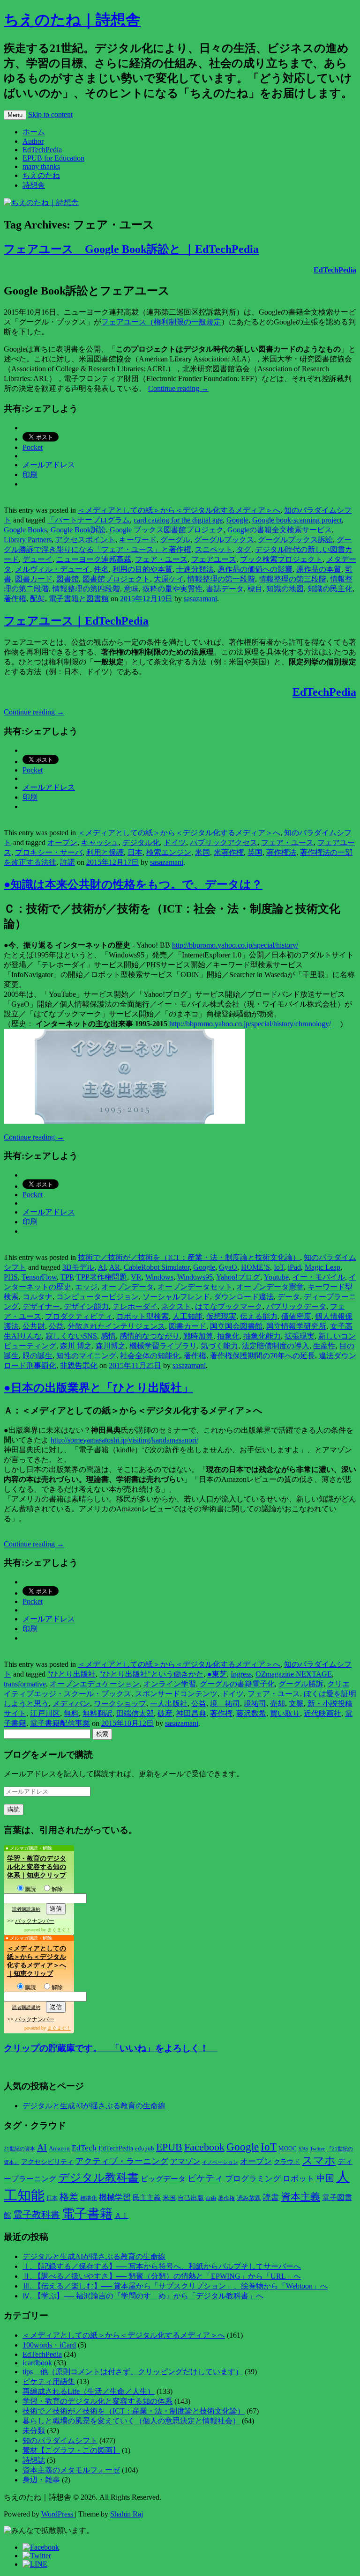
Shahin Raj (127, 2514)
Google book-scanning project (297, 520)
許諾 (67, 862)
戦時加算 (198, 1336)
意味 (131, 589)
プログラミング (253, 2179)
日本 (135, 852)
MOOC (288, 2149)
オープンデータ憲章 (270, 1287)
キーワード (138, 540)
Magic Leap (322, 1267)
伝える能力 (259, 1316)
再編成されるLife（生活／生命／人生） (89, 2391)
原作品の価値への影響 (255, 569)
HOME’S (255, 1267)
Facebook (204, 2147)
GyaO (228, 1267)
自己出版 (191, 2198)
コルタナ (37, 1297)
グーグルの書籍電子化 (237, 1684)
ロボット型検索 (142, 1316)
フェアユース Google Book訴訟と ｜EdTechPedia (131, 249)
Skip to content (50, 114)
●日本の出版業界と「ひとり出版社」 (98, 1388)
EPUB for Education (53, 158)
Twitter (317, 2149)
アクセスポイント (85, 540)
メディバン (71, 1704)
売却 (277, 1704)
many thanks (41, 166)
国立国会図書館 (236, 1326)
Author (33, 141)
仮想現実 (221, 1316)
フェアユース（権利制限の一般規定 (161, 322)
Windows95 (195, 1277)
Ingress (241, 1674)
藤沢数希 (251, 1713)
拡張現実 (300, 1336)
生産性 (324, 1346)
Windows (159, 1277)
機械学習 (115, 2197)
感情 (108, 1336)
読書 (271, 2197)
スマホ (319, 2160)
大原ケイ (169, 579)
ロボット (299, 2179)
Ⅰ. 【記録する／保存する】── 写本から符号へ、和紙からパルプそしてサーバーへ (162, 2266)
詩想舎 (34, 185)
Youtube (276, 1277)
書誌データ (225, 589)
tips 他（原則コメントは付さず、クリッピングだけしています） (133, 2372)
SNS (303, 2149)
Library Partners (28, 540)
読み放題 (249, 2198)
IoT (279, 1267)
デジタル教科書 (98, 2177)
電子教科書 (37, 2215)
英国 (255, 852)
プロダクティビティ (79, 1316)
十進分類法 (195, 569)
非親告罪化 (79, 1365)
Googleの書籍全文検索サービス (280, 530)
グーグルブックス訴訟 (295, 540)
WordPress (58, 2514)
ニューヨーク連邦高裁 (94, 559)
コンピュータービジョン (97, 1297)
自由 (211, 2198)
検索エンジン (169, 852)
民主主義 (147, 2198)
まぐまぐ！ (59, 1930)
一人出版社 (169, 1704)
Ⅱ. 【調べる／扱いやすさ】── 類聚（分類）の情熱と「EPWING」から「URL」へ (162, 2276)
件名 (101, 569)
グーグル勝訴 (301, 1684)
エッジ (86, 1287)
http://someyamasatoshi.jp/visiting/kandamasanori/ (124, 1440)
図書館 (67, 579)
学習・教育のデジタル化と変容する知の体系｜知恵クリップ (37, 1867)
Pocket (33, 447)
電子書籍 (87, 2214)
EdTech (84, 2148)
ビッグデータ (163, 2179)
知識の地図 (285, 589)
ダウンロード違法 (244, 1297)
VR (136, 1277)
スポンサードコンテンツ (176, 1694)
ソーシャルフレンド (176, 1297)
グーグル (175, 540)
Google (237, 520)
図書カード (34, 579)
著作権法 (281, 852)
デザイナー (41, 1306)
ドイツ (175, 843)
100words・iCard (49, 2345)
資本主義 (300, 2197)
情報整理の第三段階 (292, 579)
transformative (25, 1684)
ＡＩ (121, 2215)
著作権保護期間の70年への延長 (262, 1356)
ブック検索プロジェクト (281, 559)
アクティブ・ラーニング (122, 2161)
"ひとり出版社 (71, 1674)
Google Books (25, 530)
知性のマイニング (86, 1356)
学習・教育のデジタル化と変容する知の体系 (97, 2401)
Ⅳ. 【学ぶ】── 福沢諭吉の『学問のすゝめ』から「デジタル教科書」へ (143, 2296)
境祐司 (255, 1704)
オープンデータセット (195, 1287)
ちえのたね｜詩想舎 (72, 20)
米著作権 (229, 852)
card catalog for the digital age (178, 520)
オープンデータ (127, 1287)
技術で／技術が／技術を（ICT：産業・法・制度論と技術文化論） (189, 1257)
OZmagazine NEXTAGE (294, 1674)
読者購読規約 (26, 1909)
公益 (56, 1326)
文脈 (296, 1704)
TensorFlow (39, 1277)
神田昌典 (191, 1713)
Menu (15, 115)
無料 (71, 1713)
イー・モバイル (319, 1277)
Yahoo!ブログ (238, 1277)
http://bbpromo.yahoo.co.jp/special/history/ (235, 945)
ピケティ (205, 2178)
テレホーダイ (135, 1306)
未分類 (34, 2431)
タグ (244, 549)
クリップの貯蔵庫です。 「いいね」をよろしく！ (111, 2048)
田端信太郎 (135, 1713)
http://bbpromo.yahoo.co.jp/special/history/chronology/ (250, 1024)
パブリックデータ (296, 1306)
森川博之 (111, 1346)
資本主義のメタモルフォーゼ (71, 2470)
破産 (165, 1713)
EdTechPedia (42, 150)
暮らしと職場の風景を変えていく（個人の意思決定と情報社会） (131, 2421)
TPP (67, 1277)
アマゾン (185, 2161)
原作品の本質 (319, 569)
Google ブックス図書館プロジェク (167, 530)
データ (289, 1297)
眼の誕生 (37, 1356)
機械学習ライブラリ (163, 1346)
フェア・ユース (161, 559)
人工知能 (187, 1316)
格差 (69, 2197)
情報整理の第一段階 (221, 579)
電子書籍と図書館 (79, 599)
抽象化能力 (262, 1336)
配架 (37, 599)
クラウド (287, 2162)
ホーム (34, 132)
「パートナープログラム (89, 520)
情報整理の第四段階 (86, 589)
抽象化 (228, 1336)
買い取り (285, 1713)
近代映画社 (322, 1713)
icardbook (37, 2363)
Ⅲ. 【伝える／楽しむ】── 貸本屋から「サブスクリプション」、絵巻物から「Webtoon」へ (175, 2286)
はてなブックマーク (229, 1306)
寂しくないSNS (71, 1336)
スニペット (214, 549)
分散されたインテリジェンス (116, 1326)
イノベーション (220, 2162)
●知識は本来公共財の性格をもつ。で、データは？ (133, 884)
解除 (57, 1889)
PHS (11, 1277)
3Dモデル (78, 1267)
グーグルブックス (224, 540)
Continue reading (178, 388)
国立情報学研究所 (296, 1326)
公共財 (34, 1326)
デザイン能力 (86, 1306)
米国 (202, 852)
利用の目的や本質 (142, 569)
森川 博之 (76, 1346)
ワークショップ (120, 1704)
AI (102, 1267)
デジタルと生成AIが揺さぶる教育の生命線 (94, 2106)
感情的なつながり (150, 1336)
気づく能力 (219, 1346)
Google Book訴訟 (78, 530)
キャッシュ (100, 843)
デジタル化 (141, 843)
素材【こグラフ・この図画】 (71, 2450)
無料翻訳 (97, 1713)
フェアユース (214, 559)
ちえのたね (41, 175)
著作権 (15, 599)
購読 (30, 1889)
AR (115, 1267)
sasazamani (200, 599)
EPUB (169, 2147)
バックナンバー (35, 1921)
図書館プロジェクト (116, 579)
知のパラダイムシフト (60, 2440)
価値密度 (296, 1316)
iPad (294, 1267)
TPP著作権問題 (102, 1277)
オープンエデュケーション (95, 1684)
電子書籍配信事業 (60, 1723)
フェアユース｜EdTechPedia (76, 621)
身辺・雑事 (41, 2480)
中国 (325, 2178)
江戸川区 (45, 1713)
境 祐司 (225, 1704)
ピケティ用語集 (49, 2381)
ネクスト (176, 1306)
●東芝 (217, 1674)
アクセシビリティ (47, 2162)
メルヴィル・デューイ (52, 569)
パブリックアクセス (224, 843)
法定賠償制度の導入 (276, 1346)
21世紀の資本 (19, 2149)
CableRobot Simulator (157, 1267)
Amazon (59, 2149)
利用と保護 (105, 852)
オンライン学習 (170, 1684)
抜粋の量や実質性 (172, 589)
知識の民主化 (330, 589)
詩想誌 (34, 2460)
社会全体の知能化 (150, 1356)
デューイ (37, 559)
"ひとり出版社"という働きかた (151, 1674)
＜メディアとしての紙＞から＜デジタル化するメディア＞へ (179, 510)
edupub (145, 2149)
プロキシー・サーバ (49, 852)
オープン (62, 843)
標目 (255, 589)
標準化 (89, 2198)
